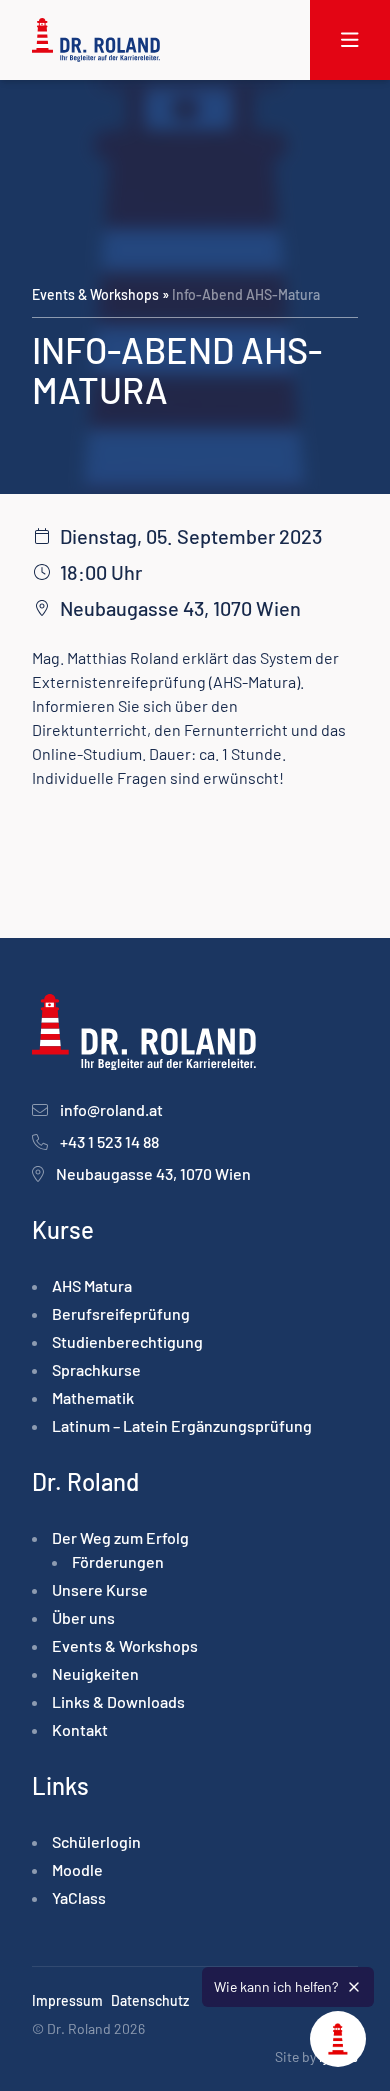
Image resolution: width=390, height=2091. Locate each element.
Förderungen (118, 1561)
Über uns (83, 1617)
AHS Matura (92, 1285)
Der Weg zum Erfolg (120, 1537)
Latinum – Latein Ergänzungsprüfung (182, 1425)
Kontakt (80, 1729)
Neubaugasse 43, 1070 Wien (153, 1173)
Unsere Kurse (100, 1589)
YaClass (79, 1897)
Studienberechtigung (127, 1341)
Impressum (67, 2000)
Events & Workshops (95, 294)
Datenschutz (150, 2000)
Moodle (77, 1869)
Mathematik (93, 1397)
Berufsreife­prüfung (121, 1313)
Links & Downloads (118, 1701)
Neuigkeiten (95, 1673)
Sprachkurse (96, 1369)
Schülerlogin (96, 1841)
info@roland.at (111, 1109)
